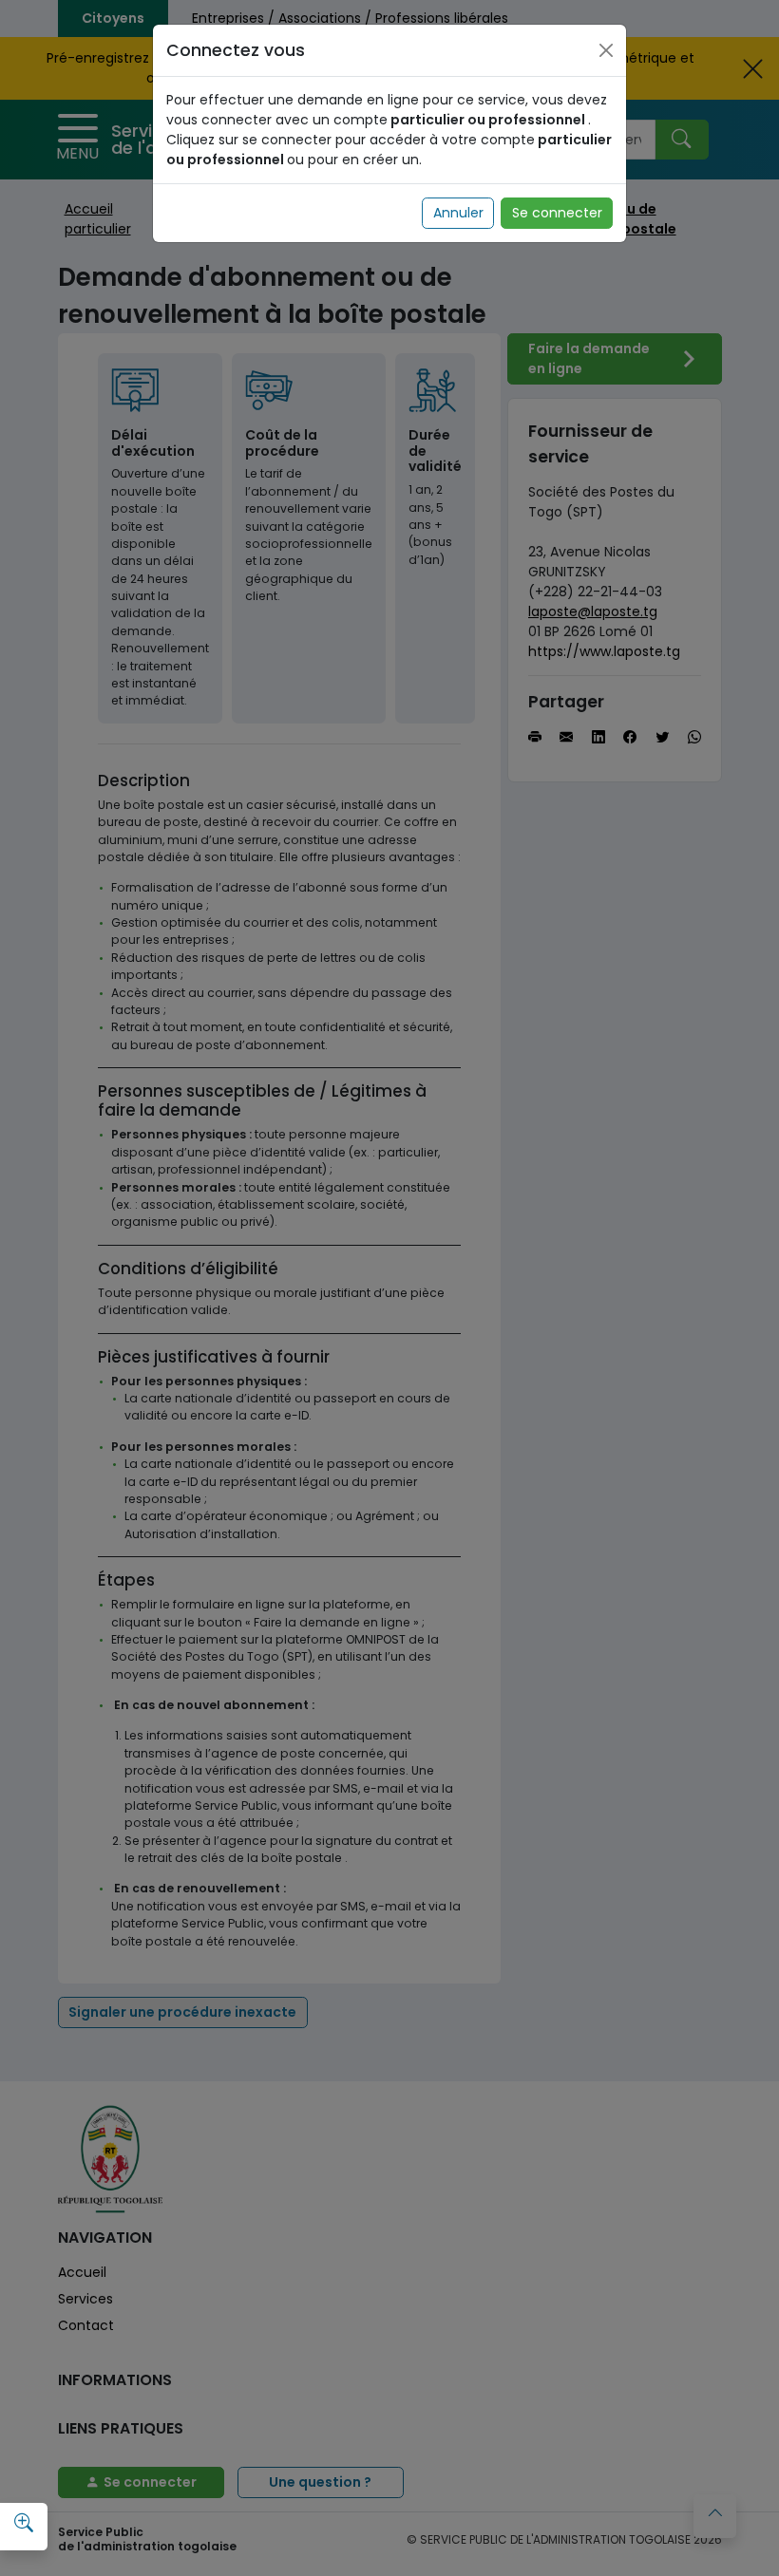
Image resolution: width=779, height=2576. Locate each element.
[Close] (606, 50)
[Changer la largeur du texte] (24, 2524)
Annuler (458, 213)
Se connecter (557, 213)
